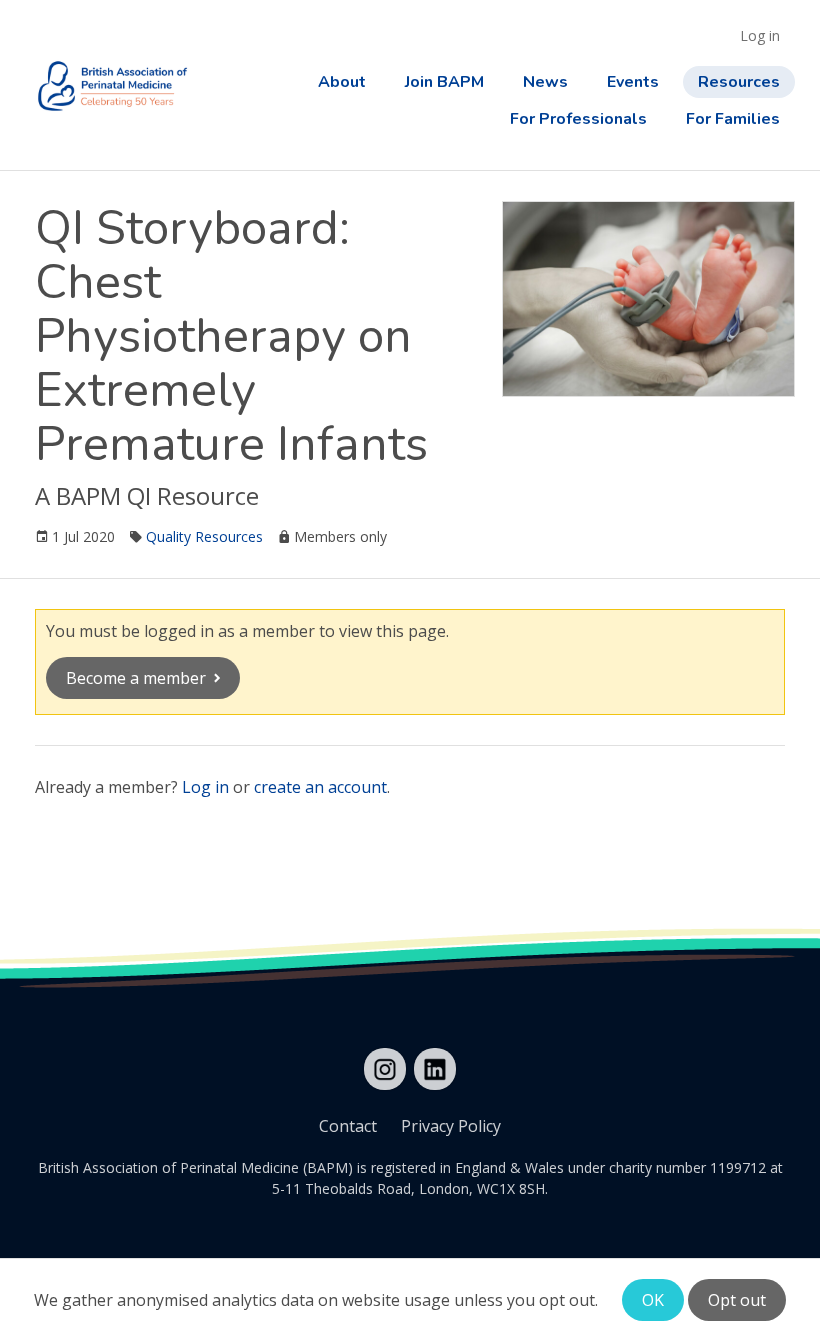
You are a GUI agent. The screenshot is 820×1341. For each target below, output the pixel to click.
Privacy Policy (451, 1126)
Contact (348, 1126)
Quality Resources (204, 536)
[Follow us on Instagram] (385, 1069)
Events (633, 82)
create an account (320, 787)
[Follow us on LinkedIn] (435, 1069)
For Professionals (578, 119)
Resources (739, 82)
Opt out (737, 1300)
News (545, 82)
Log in (760, 35)
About (342, 82)
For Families (733, 119)
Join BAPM (444, 82)
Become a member (136, 678)
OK (653, 1300)
